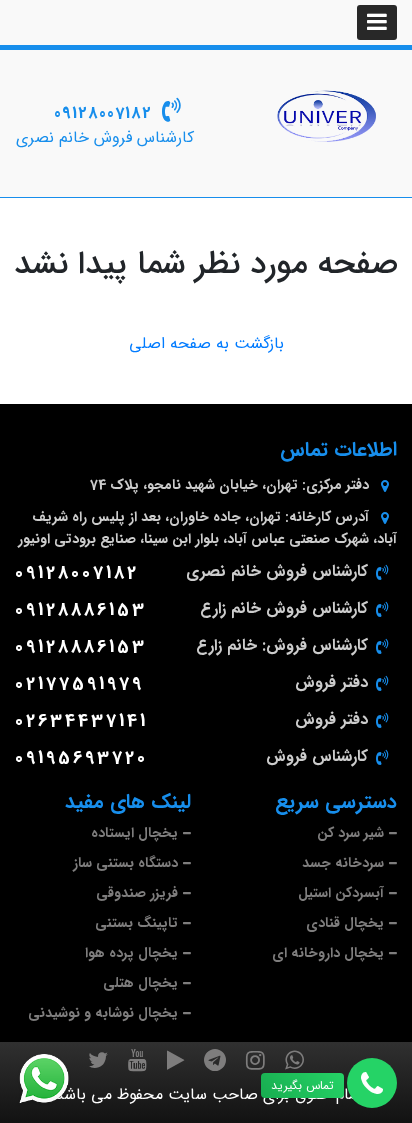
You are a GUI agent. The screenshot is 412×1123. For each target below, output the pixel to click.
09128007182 (103, 113)
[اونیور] (326, 116)
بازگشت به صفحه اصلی (206, 344)
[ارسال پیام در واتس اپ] (56, 1079)
